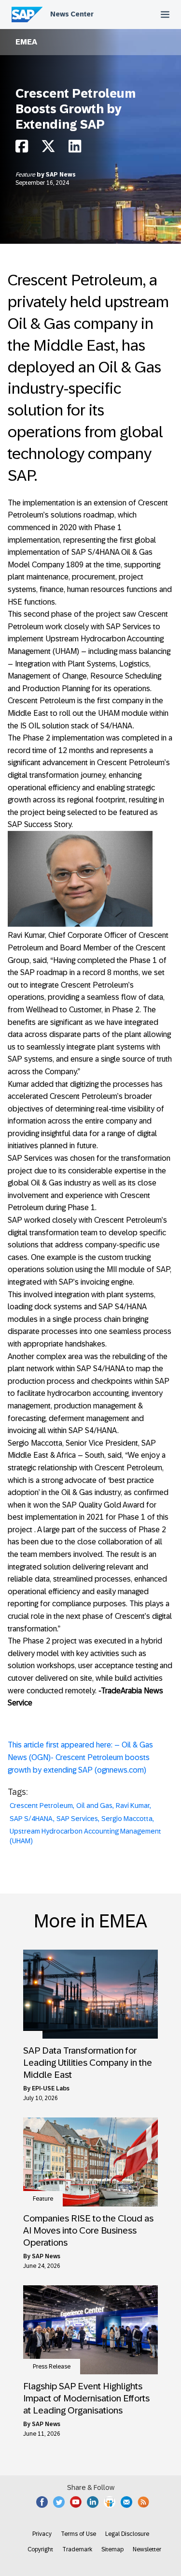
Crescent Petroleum (41, 1806)
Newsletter (147, 2549)
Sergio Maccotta (127, 1819)
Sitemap (112, 2549)
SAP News (61, 175)
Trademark (77, 2549)
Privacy (42, 2534)
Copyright (40, 2549)
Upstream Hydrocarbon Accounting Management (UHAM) (85, 1836)
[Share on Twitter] (48, 149)
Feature (26, 175)
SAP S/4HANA (31, 1819)
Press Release (52, 2367)
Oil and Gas (94, 1806)
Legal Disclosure (127, 2534)
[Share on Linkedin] (75, 149)
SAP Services (77, 1819)
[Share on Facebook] (22, 149)
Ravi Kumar (133, 1806)
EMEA (26, 42)
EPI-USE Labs (51, 2088)
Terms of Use (78, 2534)
